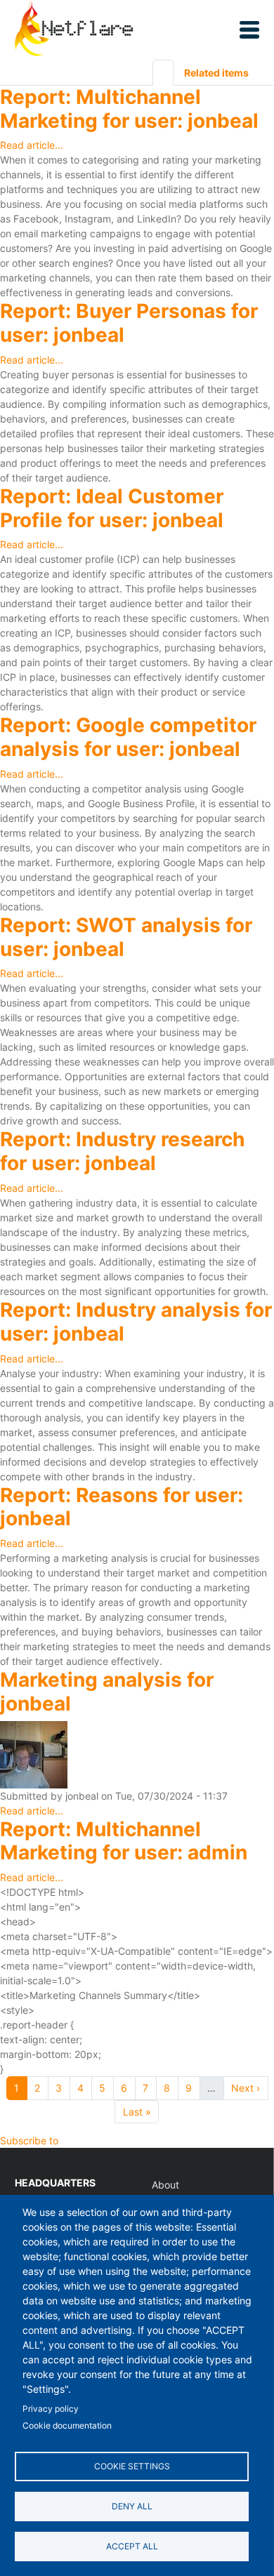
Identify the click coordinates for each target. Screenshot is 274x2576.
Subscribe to (29, 2140)
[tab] (163, 73)
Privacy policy (51, 2409)
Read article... (32, 145)
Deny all (132, 2506)
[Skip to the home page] (74, 30)
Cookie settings (132, 2466)
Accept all (132, 2546)
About (165, 2185)
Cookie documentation (67, 2425)
